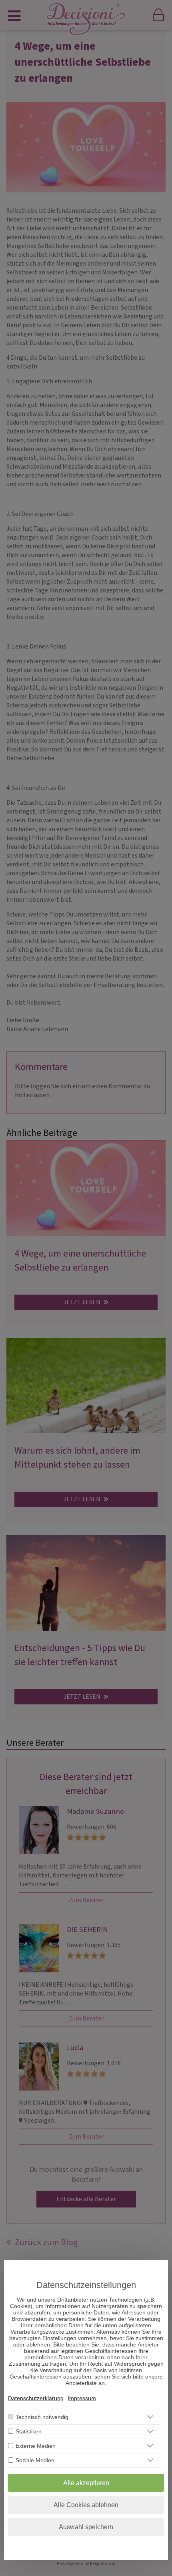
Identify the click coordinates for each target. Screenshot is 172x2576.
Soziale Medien (35, 2460)
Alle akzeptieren (86, 2483)
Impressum (82, 2398)
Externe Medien (36, 2446)
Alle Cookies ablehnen (86, 2505)
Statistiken (29, 2431)
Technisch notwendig (42, 2417)
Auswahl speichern (86, 2527)
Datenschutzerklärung (36, 2398)
